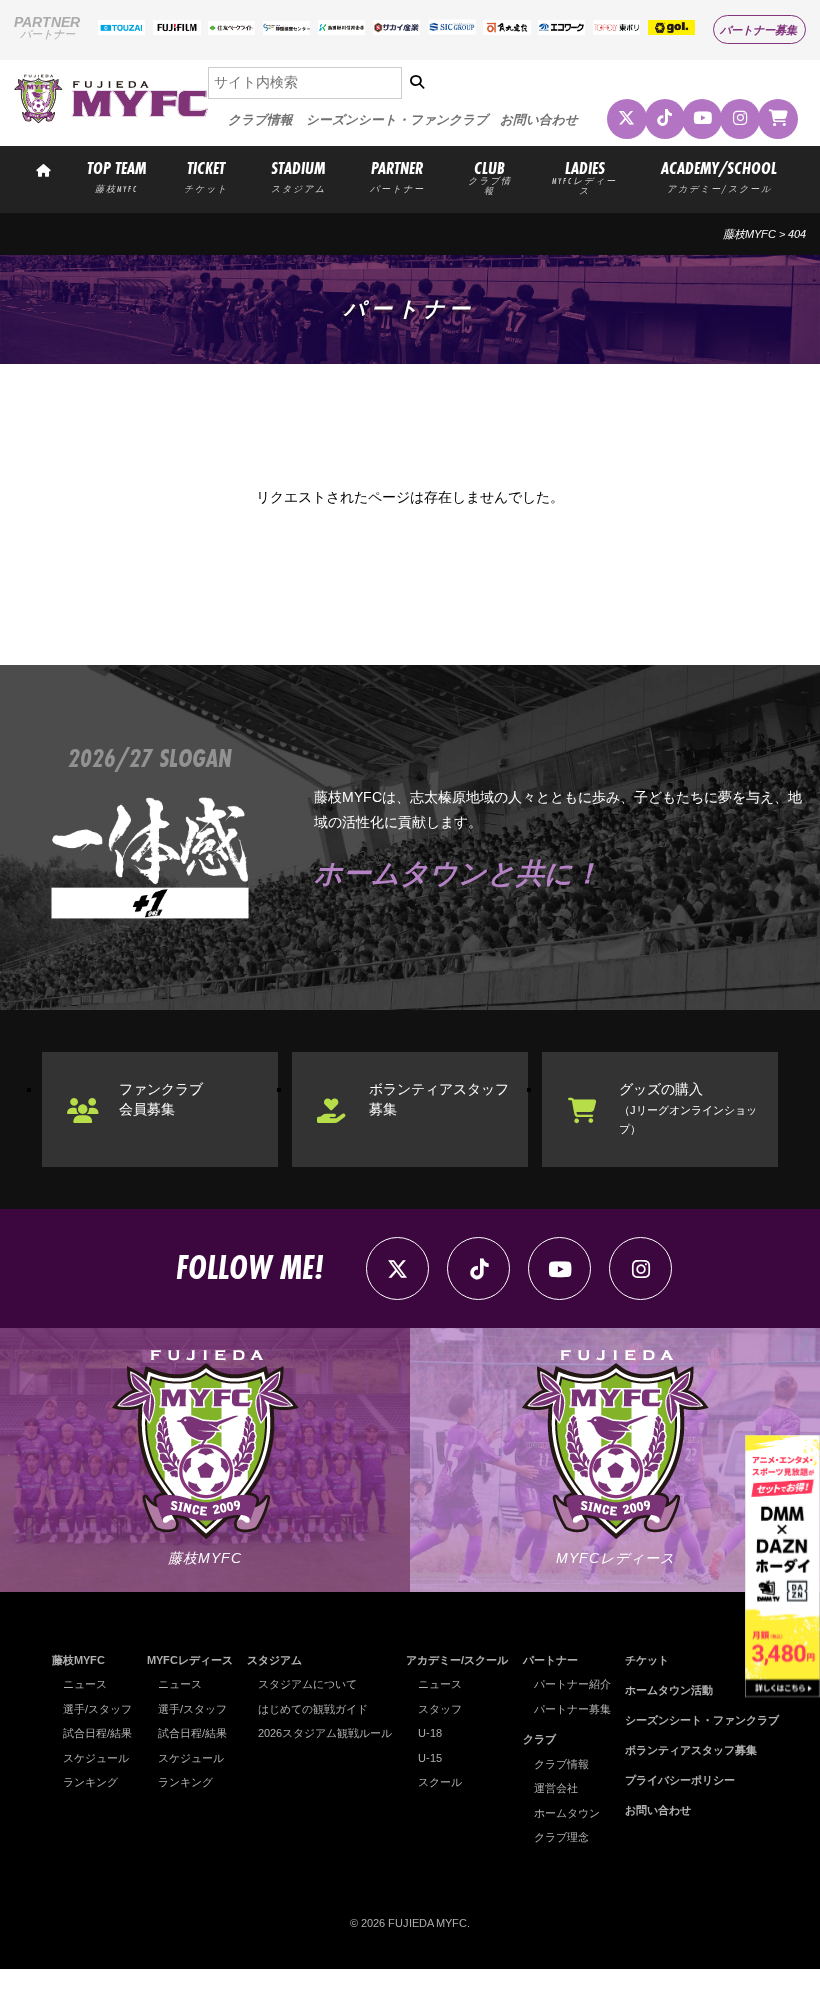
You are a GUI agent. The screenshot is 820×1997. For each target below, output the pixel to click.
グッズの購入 (688, 1108)
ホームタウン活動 (669, 1690)
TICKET (206, 175)
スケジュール (96, 1758)
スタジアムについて (307, 1684)
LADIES (584, 176)
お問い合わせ (539, 120)
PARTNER (397, 175)
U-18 (430, 1733)
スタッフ (440, 1709)
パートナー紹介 (572, 1684)
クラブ (539, 1739)
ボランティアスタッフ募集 (439, 1099)
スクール (440, 1782)
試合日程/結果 (97, 1733)
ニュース (85, 1684)
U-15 (430, 1758)
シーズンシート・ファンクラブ (397, 120)
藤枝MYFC (749, 234)
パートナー (550, 1660)
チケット (647, 1660)
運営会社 (556, 1788)
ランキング (90, 1782)
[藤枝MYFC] (111, 119)
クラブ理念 (561, 1837)
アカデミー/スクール (457, 1660)
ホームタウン (567, 1813)
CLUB (490, 176)
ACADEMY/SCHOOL (719, 175)
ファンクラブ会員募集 (161, 1099)
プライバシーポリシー (680, 1780)
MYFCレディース (190, 1660)
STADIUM (298, 175)
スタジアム (274, 1660)
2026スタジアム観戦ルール (325, 1733)
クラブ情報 (260, 120)
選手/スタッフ (97, 1709)
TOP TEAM (116, 175)
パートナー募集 (758, 30)
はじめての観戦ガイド (313, 1709)
